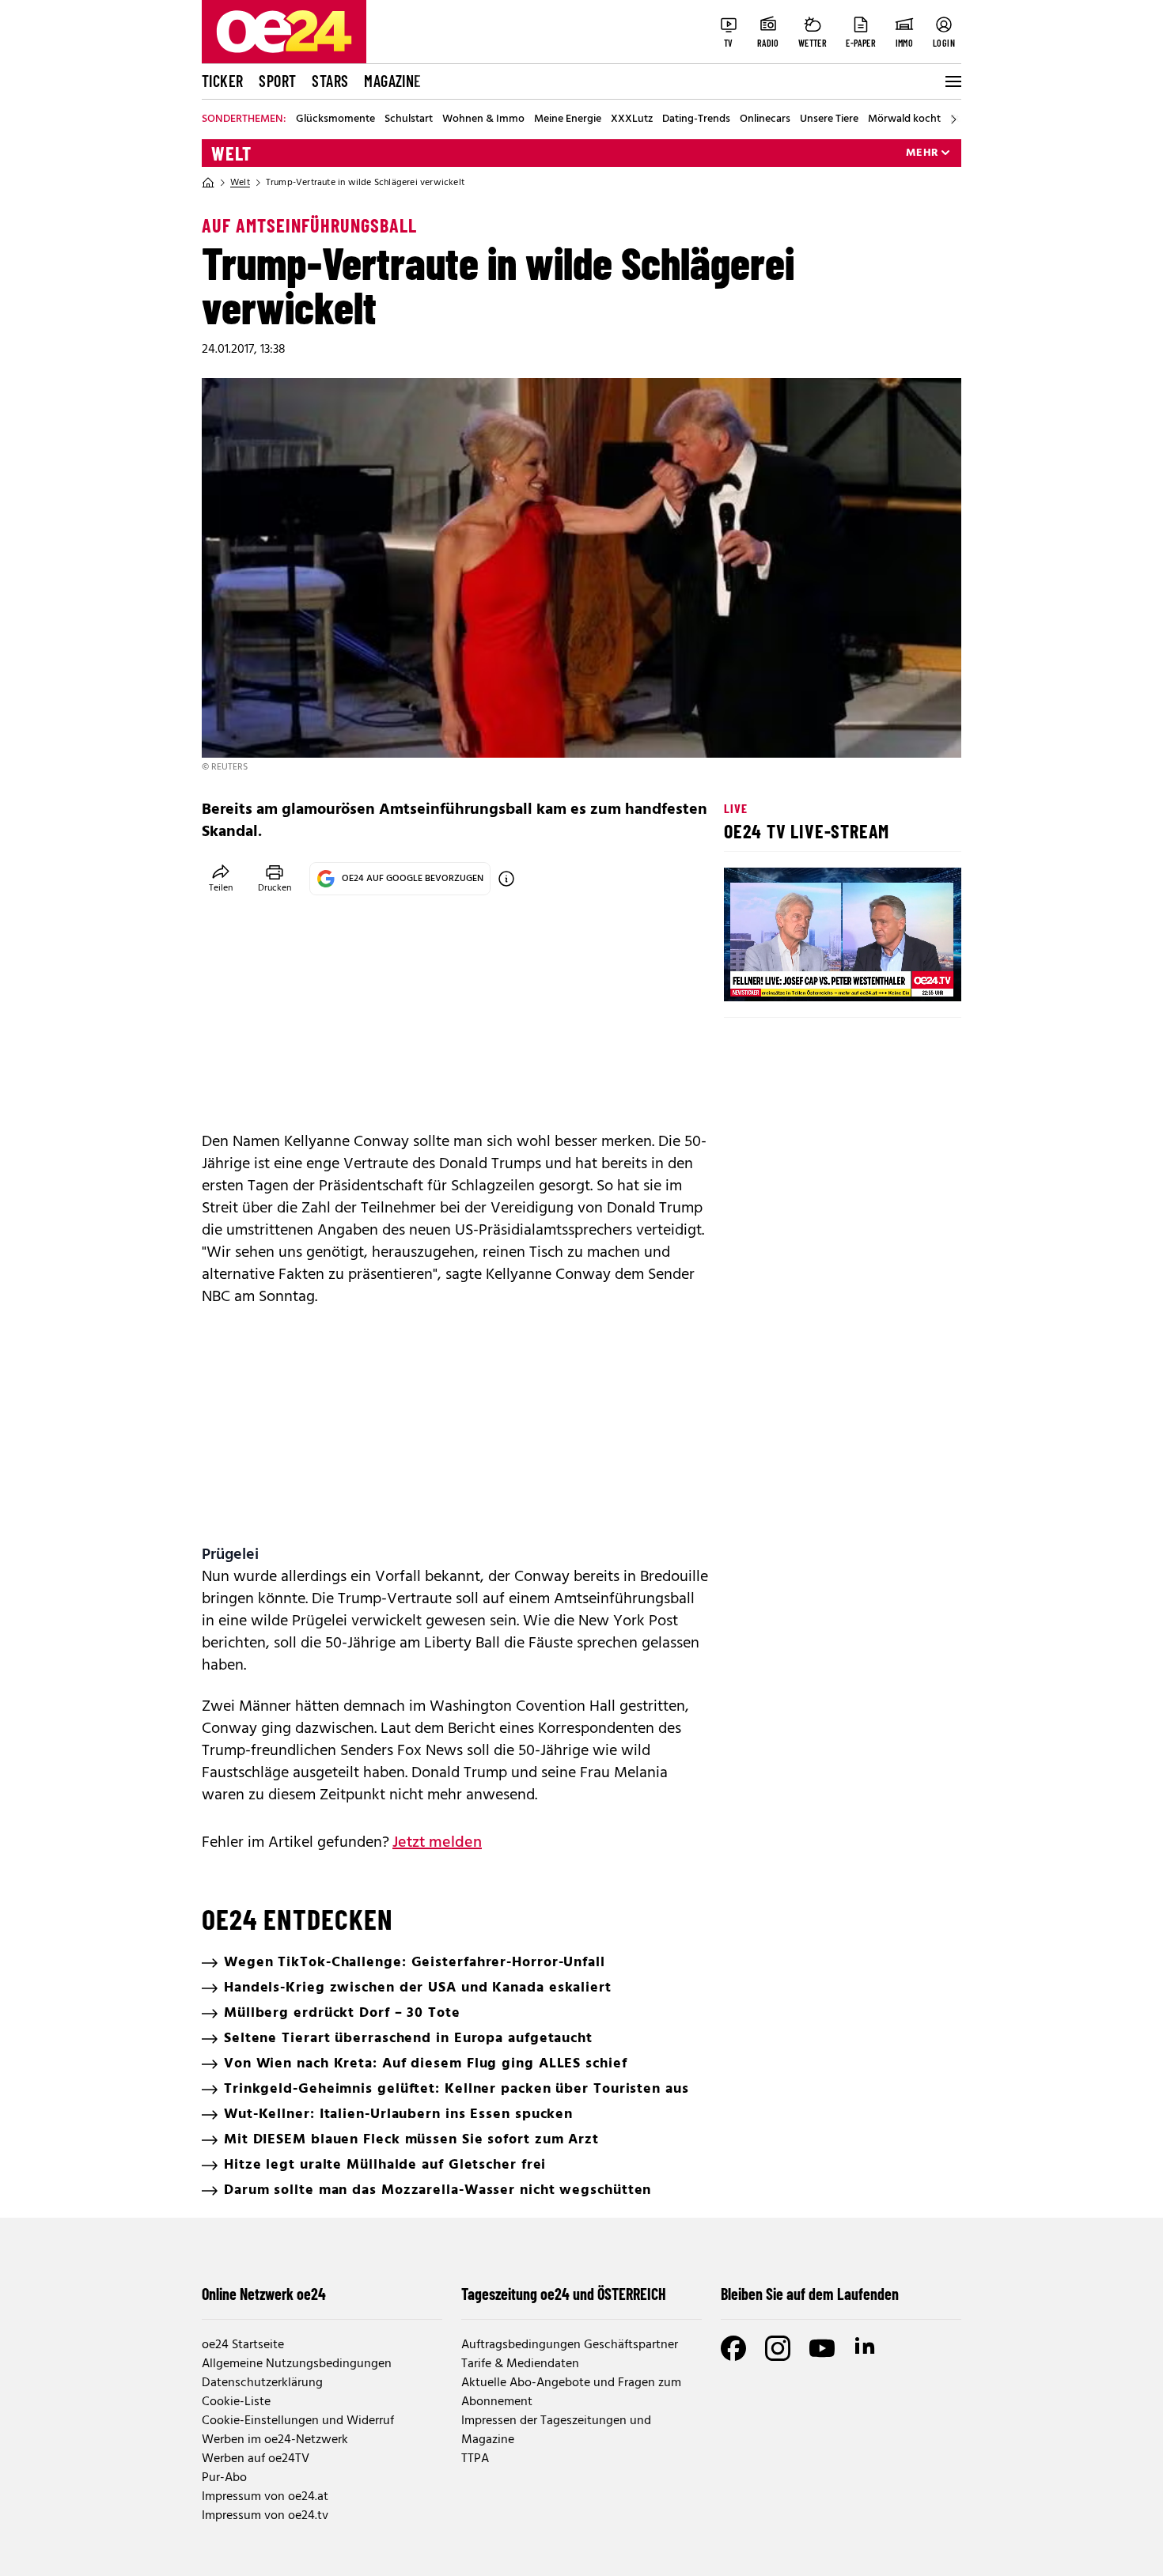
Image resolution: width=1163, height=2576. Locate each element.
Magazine (392, 81)
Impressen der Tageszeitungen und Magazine (556, 2430)
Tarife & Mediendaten (520, 2364)
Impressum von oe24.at (265, 2497)
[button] (749, 976)
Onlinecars (765, 119)
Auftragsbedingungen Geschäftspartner (570, 2345)
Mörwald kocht (904, 119)
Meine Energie (568, 119)
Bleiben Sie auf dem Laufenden (810, 2294)
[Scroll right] (953, 119)
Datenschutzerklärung (262, 2383)
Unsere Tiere (829, 119)
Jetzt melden (437, 1843)
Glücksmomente (335, 119)
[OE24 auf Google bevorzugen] (506, 879)
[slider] (802, 976)
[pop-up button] (911, 976)
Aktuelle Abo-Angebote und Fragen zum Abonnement (571, 2393)
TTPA (475, 2459)
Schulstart (409, 119)
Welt (231, 153)
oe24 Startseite (243, 2345)
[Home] (208, 183)
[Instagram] (778, 2348)
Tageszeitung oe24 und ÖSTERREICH (564, 2294)
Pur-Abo (224, 2478)
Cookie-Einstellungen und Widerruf (298, 2421)
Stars (330, 81)
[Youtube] (822, 2348)
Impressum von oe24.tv (265, 2516)
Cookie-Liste (236, 2402)
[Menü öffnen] (952, 81)
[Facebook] (733, 2348)
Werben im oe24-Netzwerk (275, 2440)
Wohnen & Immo (483, 119)
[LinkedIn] (866, 2348)
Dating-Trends (696, 119)
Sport (277, 81)
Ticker (222, 81)
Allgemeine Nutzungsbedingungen (297, 2364)
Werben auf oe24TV (256, 2459)
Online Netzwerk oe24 (264, 2294)
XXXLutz (632, 119)
